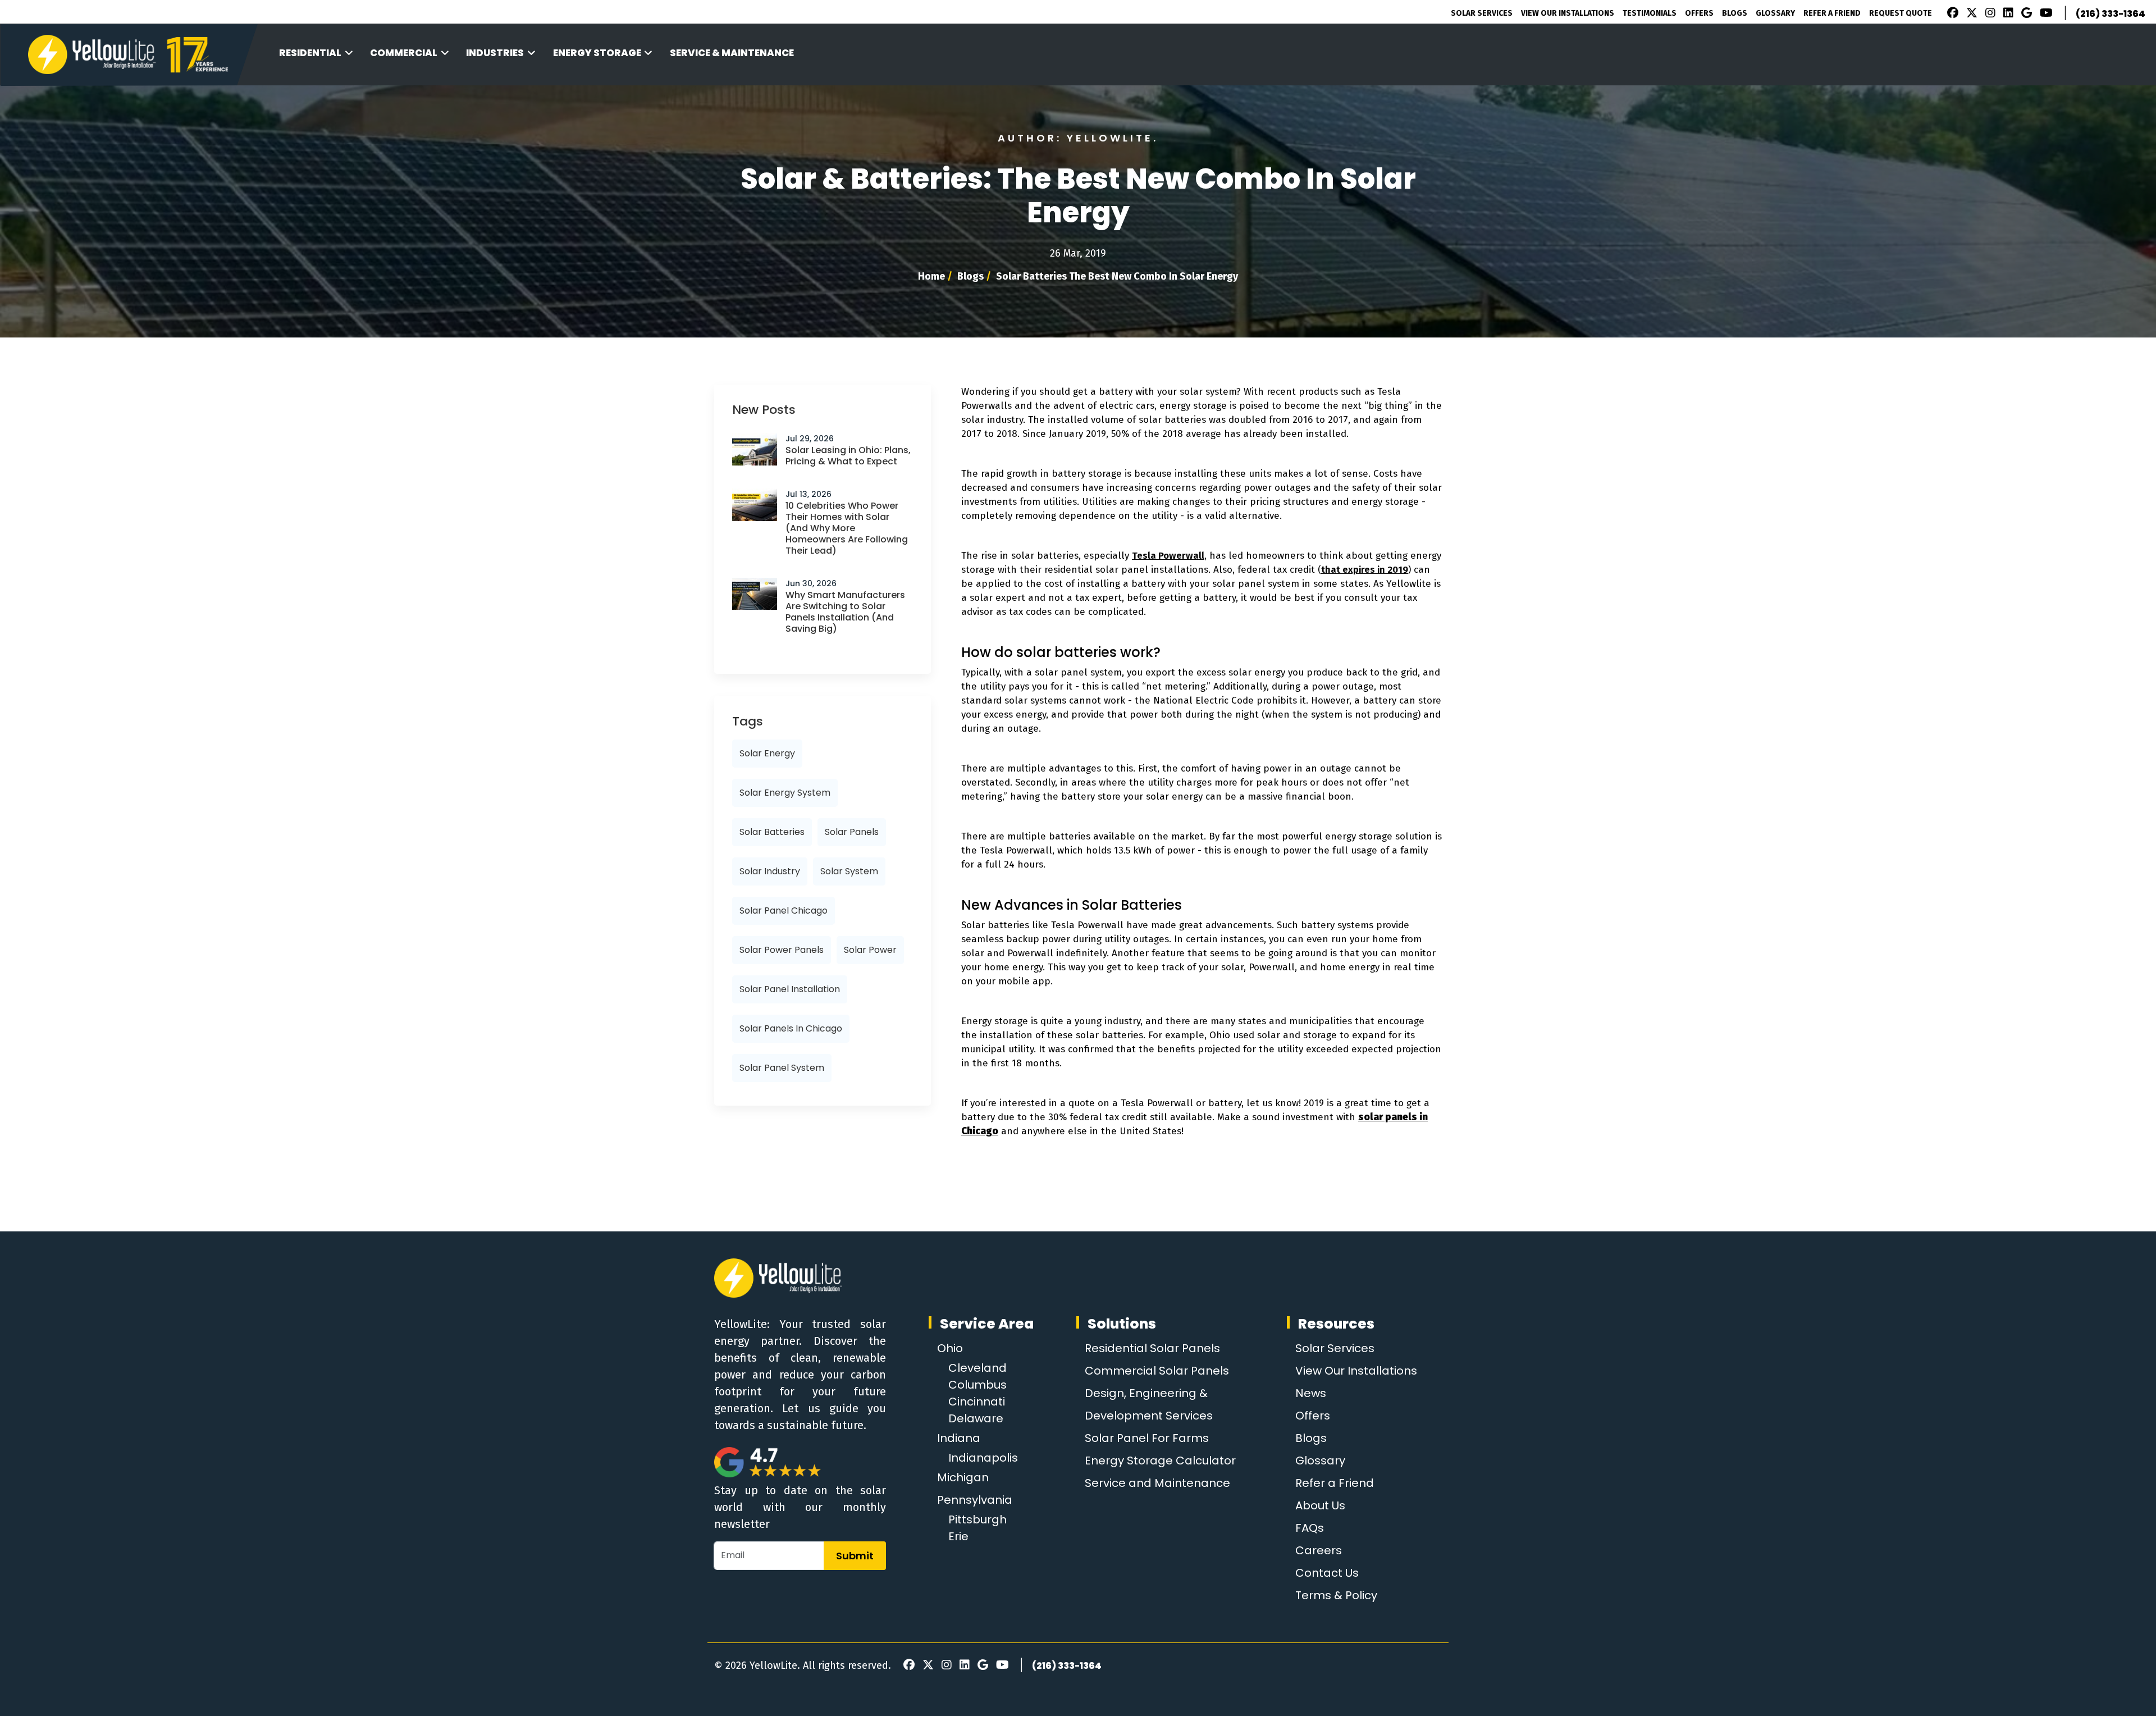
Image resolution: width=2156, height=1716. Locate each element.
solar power (870, 950)
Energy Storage (597, 53)
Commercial (404, 53)
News (1311, 1393)
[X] (1970, 14)
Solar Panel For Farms (1147, 1438)
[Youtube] (2045, 14)
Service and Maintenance (1157, 1483)
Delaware (976, 1418)
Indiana (959, 1438)
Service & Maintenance (732, 53)
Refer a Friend (1335, 1483)
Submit (855, 1556)
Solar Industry (770, 871)
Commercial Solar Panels (1157, 1371)
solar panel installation (790, 989)
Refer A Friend (1832, 13)
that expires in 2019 (1365, 570)
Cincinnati (977, 1402)
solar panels (852, 832)
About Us (1320, 1505)
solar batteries (772, 832)
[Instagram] (1989, 14)
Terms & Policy (1336, 1595)
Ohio (950, 1348)
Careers (1319, 1550)
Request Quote (1901, 13)
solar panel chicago (784, 911)
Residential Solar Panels (1152, 1348)
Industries (495, 53)
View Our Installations (1568, 13)
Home (931, 276)
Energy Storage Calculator (1160, 1461)
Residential (310, 53)
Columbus (977, 1385)
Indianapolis (983, 1458)
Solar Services (1482, 13)
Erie (958, 1536)
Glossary (1775, 13)
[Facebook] (1950, 14)
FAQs (1310, 1528)
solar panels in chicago (791, 1028)
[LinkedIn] (2007, 14)
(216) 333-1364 (2111, 14)
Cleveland (977, 1368)
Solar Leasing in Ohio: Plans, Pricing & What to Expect (848, 456)
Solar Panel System (782, 1068)
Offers (1699, 13)
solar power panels (782, 950)
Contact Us (1327, 1573)
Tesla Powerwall (1168, 556)
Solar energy (767, 753)
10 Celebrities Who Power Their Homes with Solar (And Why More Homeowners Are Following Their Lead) (847, 528)
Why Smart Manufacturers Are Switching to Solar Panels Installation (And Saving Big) (845, 612)
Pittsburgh (977, 1519)
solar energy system (785, 793)
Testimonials (1650, 13)
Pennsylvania (975, 1500)
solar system (849, 871)
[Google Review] (2025, 14)
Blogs (1735, 13)
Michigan (963, 1477)
